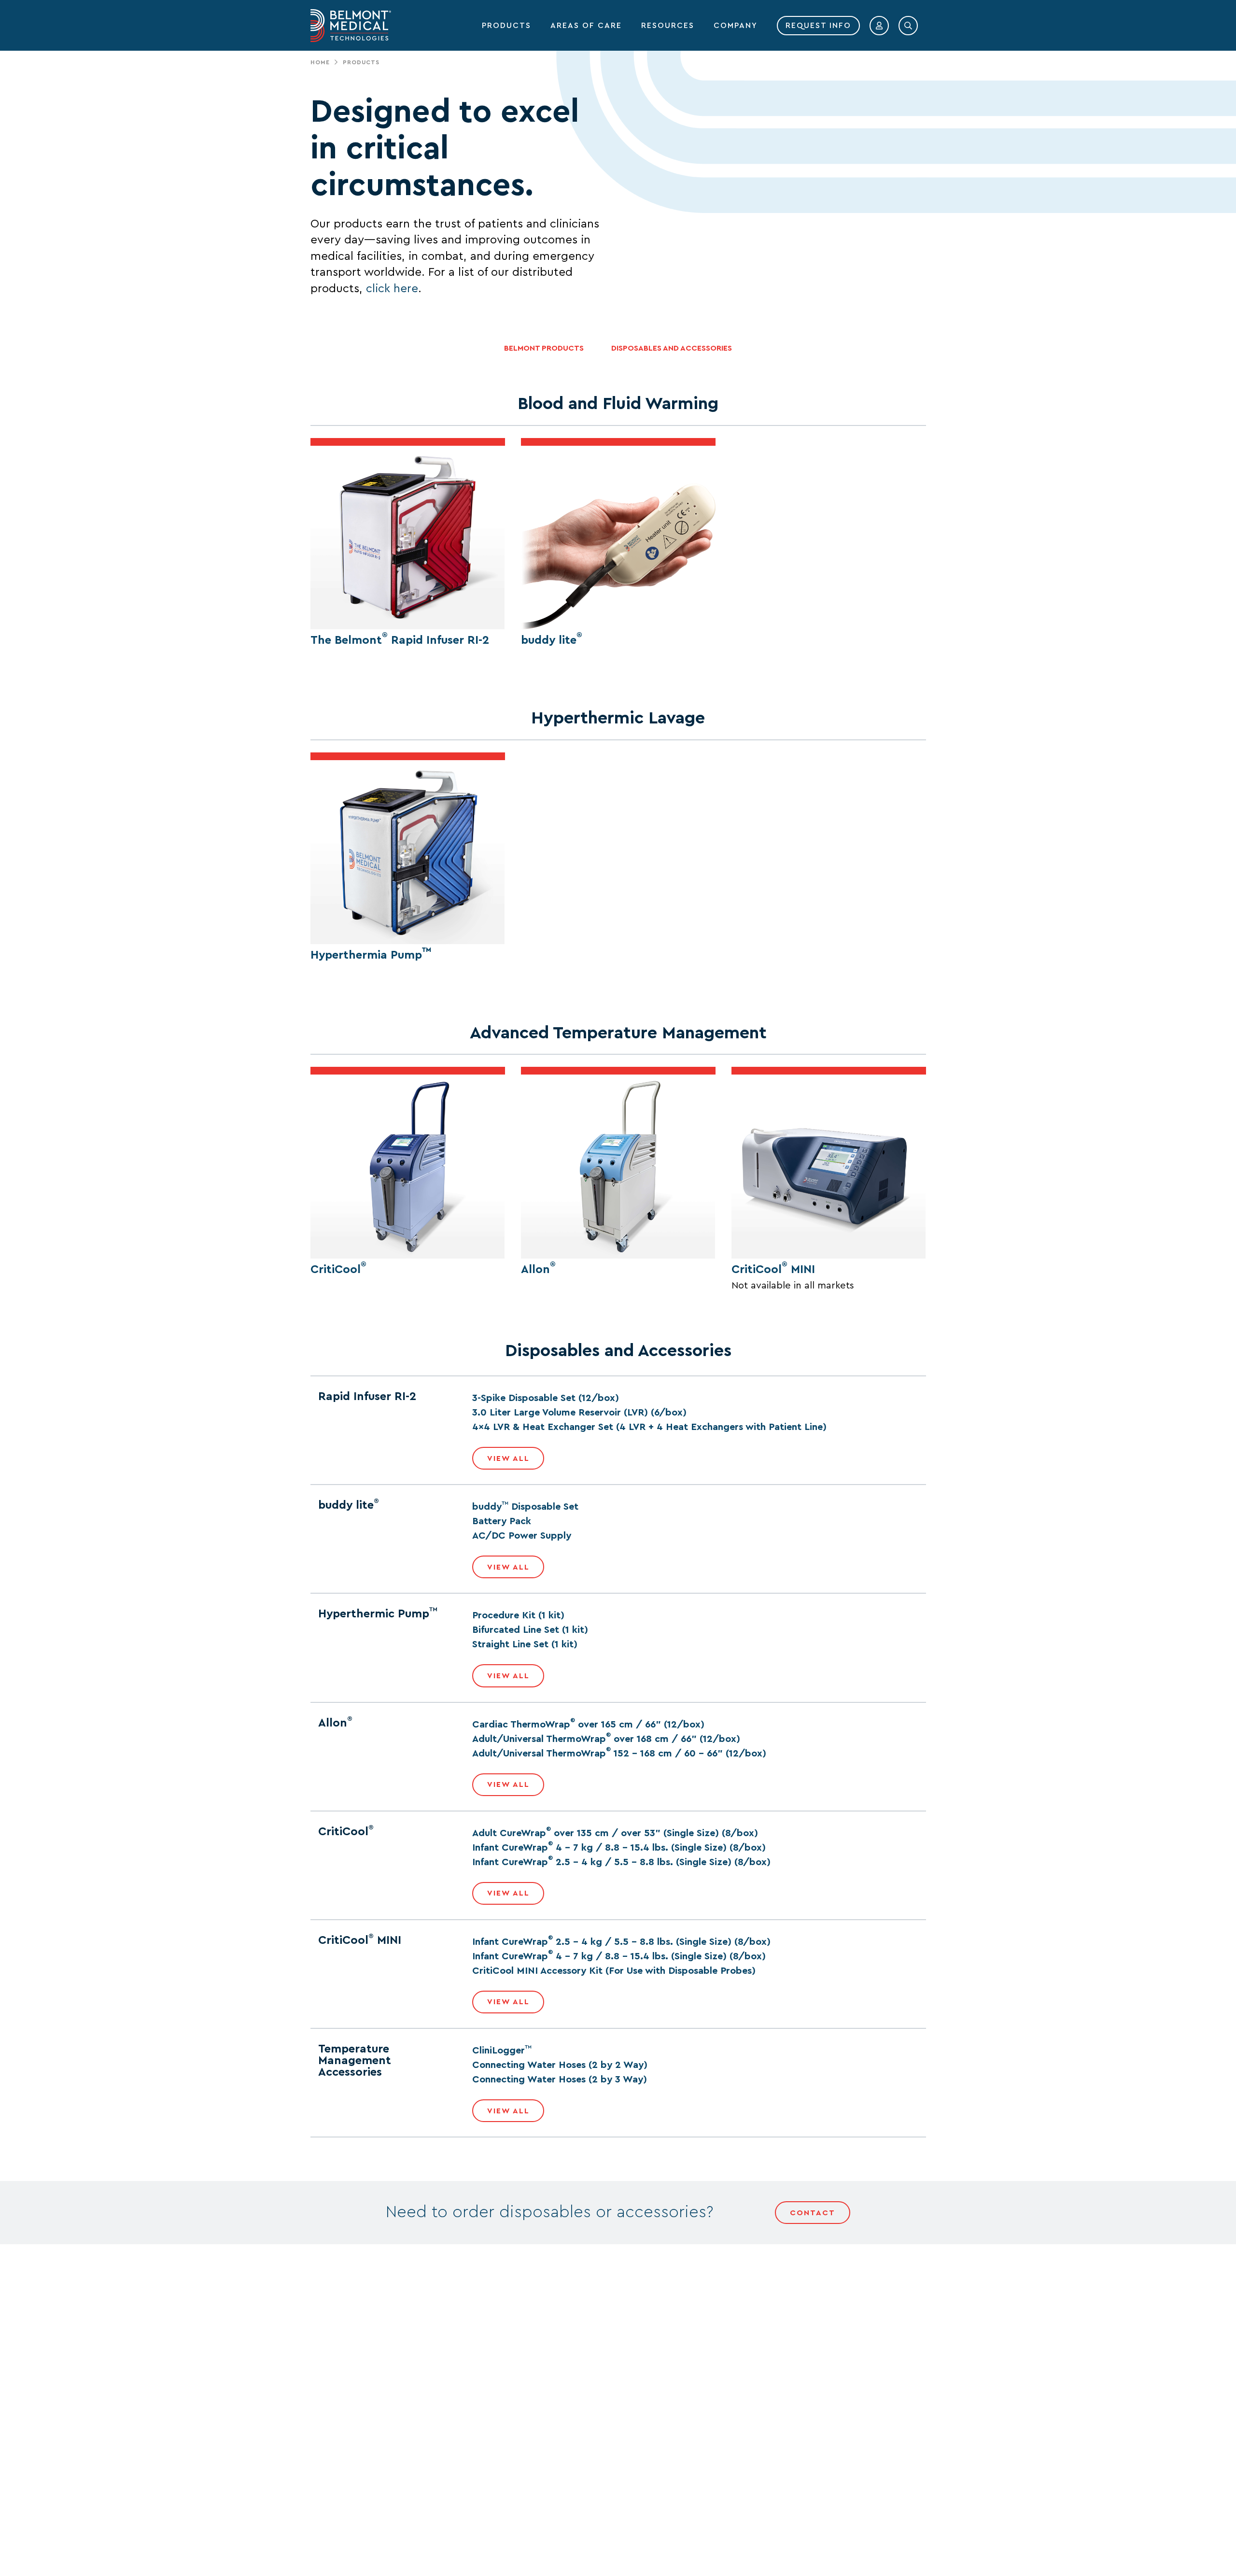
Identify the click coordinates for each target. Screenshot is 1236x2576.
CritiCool (338, 1270)
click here (392, 289)
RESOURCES (668, 26)
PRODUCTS (506, 26)
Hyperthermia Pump (371, 955)
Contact (813, 2213)
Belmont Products (544, 348)
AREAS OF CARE (586, 26)
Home (320, 62)
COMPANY (736, 26)
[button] (879, 26)
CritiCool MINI (773, 1270)
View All (508, 1458)
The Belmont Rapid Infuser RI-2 (400, 640)
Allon (538, 1270)
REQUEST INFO (818, 26)
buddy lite (552, 640)
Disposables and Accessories (672, 348)
